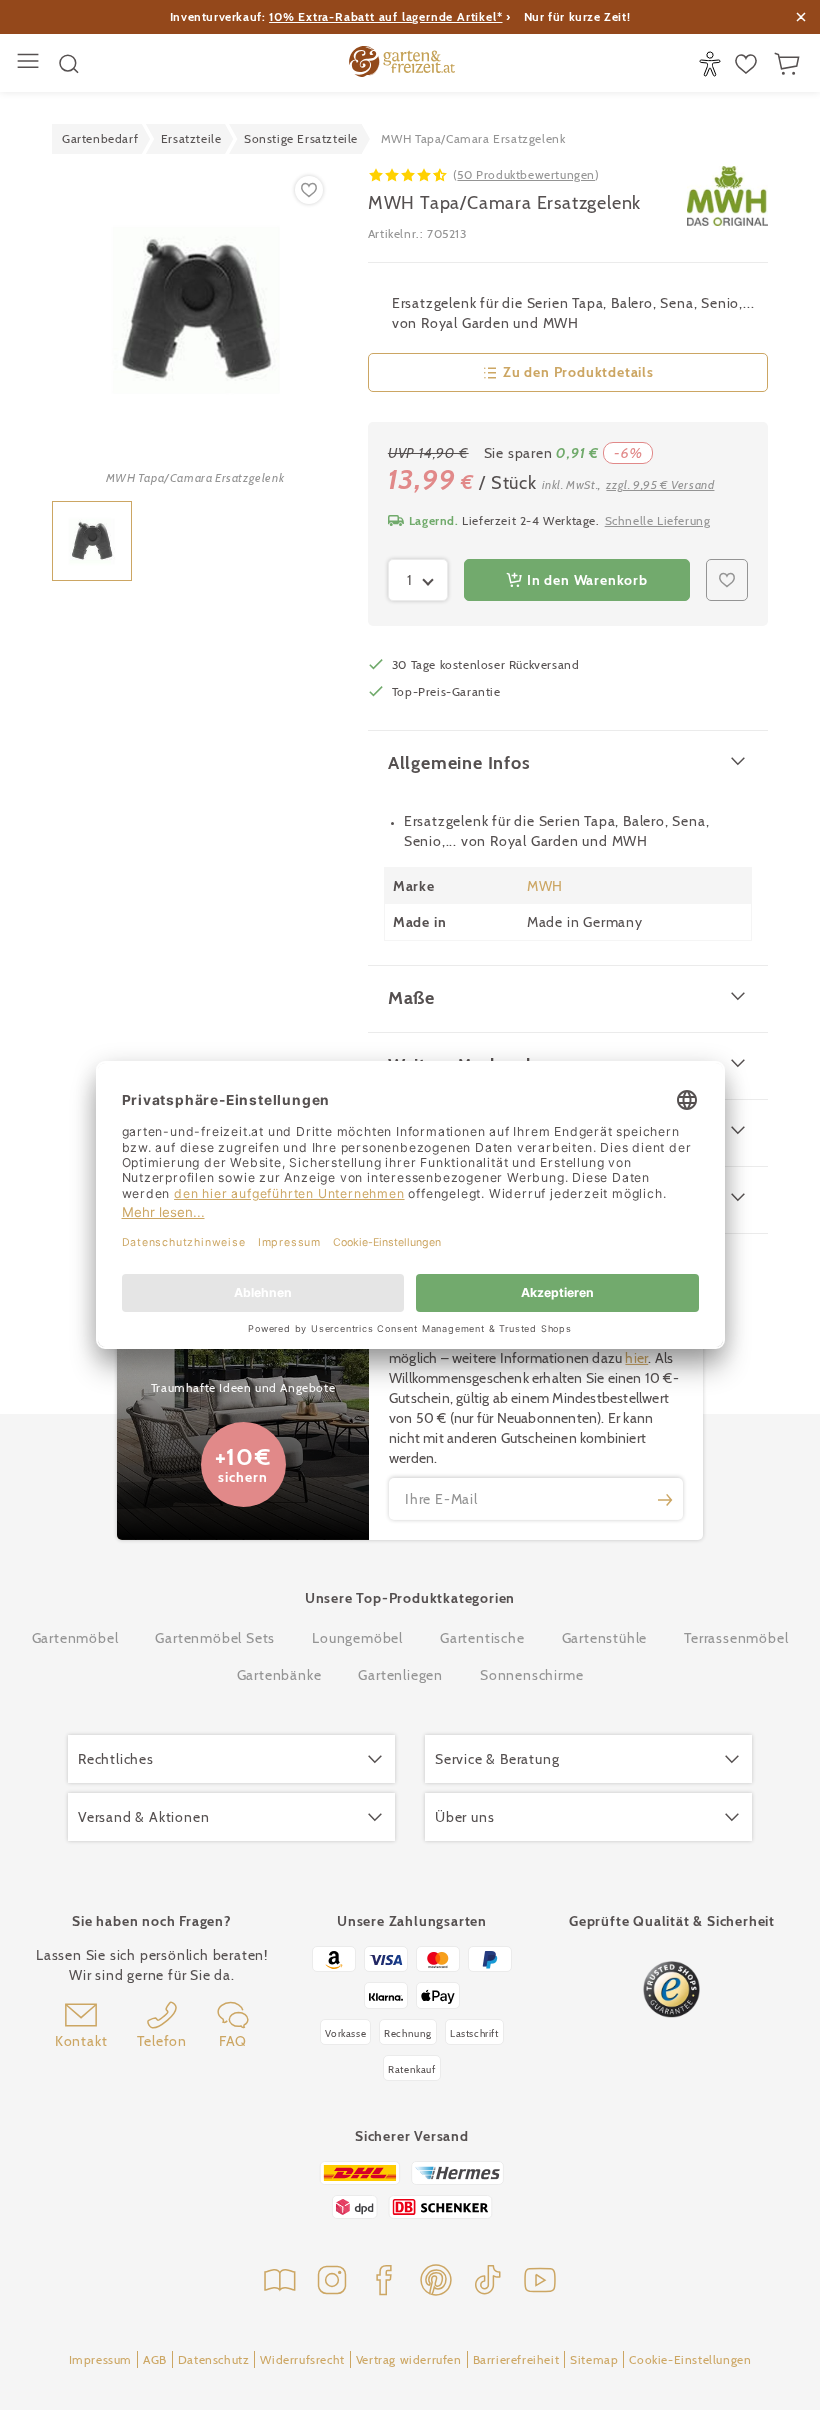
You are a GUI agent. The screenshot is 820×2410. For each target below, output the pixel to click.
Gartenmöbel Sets (215, 1638)
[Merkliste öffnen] (748, 64)
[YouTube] (540, 2282)
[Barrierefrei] (712, 64)
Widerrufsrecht (302, 2359)
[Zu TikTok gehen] (488, 2282)
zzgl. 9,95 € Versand (660, 484)
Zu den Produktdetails (578, 372)
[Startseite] (402, 64)
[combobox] (418, 580)
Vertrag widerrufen (409, 2359)
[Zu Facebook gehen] (384, 2282)
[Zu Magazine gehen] (280, 2282)
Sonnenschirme (531, 1675)
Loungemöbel (357, 1638)
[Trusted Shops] (671, 1989)
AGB (155, 2359)
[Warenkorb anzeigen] (789, 64)
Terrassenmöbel (736, 1638)
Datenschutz (214, 2359)
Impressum (100, 2359)
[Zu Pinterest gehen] (436, 2282)
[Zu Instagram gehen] (332, 2282)
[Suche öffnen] (69, 64)
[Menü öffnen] (30, 63)
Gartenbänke (279, 1675)
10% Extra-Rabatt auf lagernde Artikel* (385, 16)
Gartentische (482, 1638)
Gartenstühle (605, 1638)
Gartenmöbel (75, 1638)
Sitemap (594, 2359)
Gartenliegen (400, 1675)
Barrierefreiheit (516, 2359)
